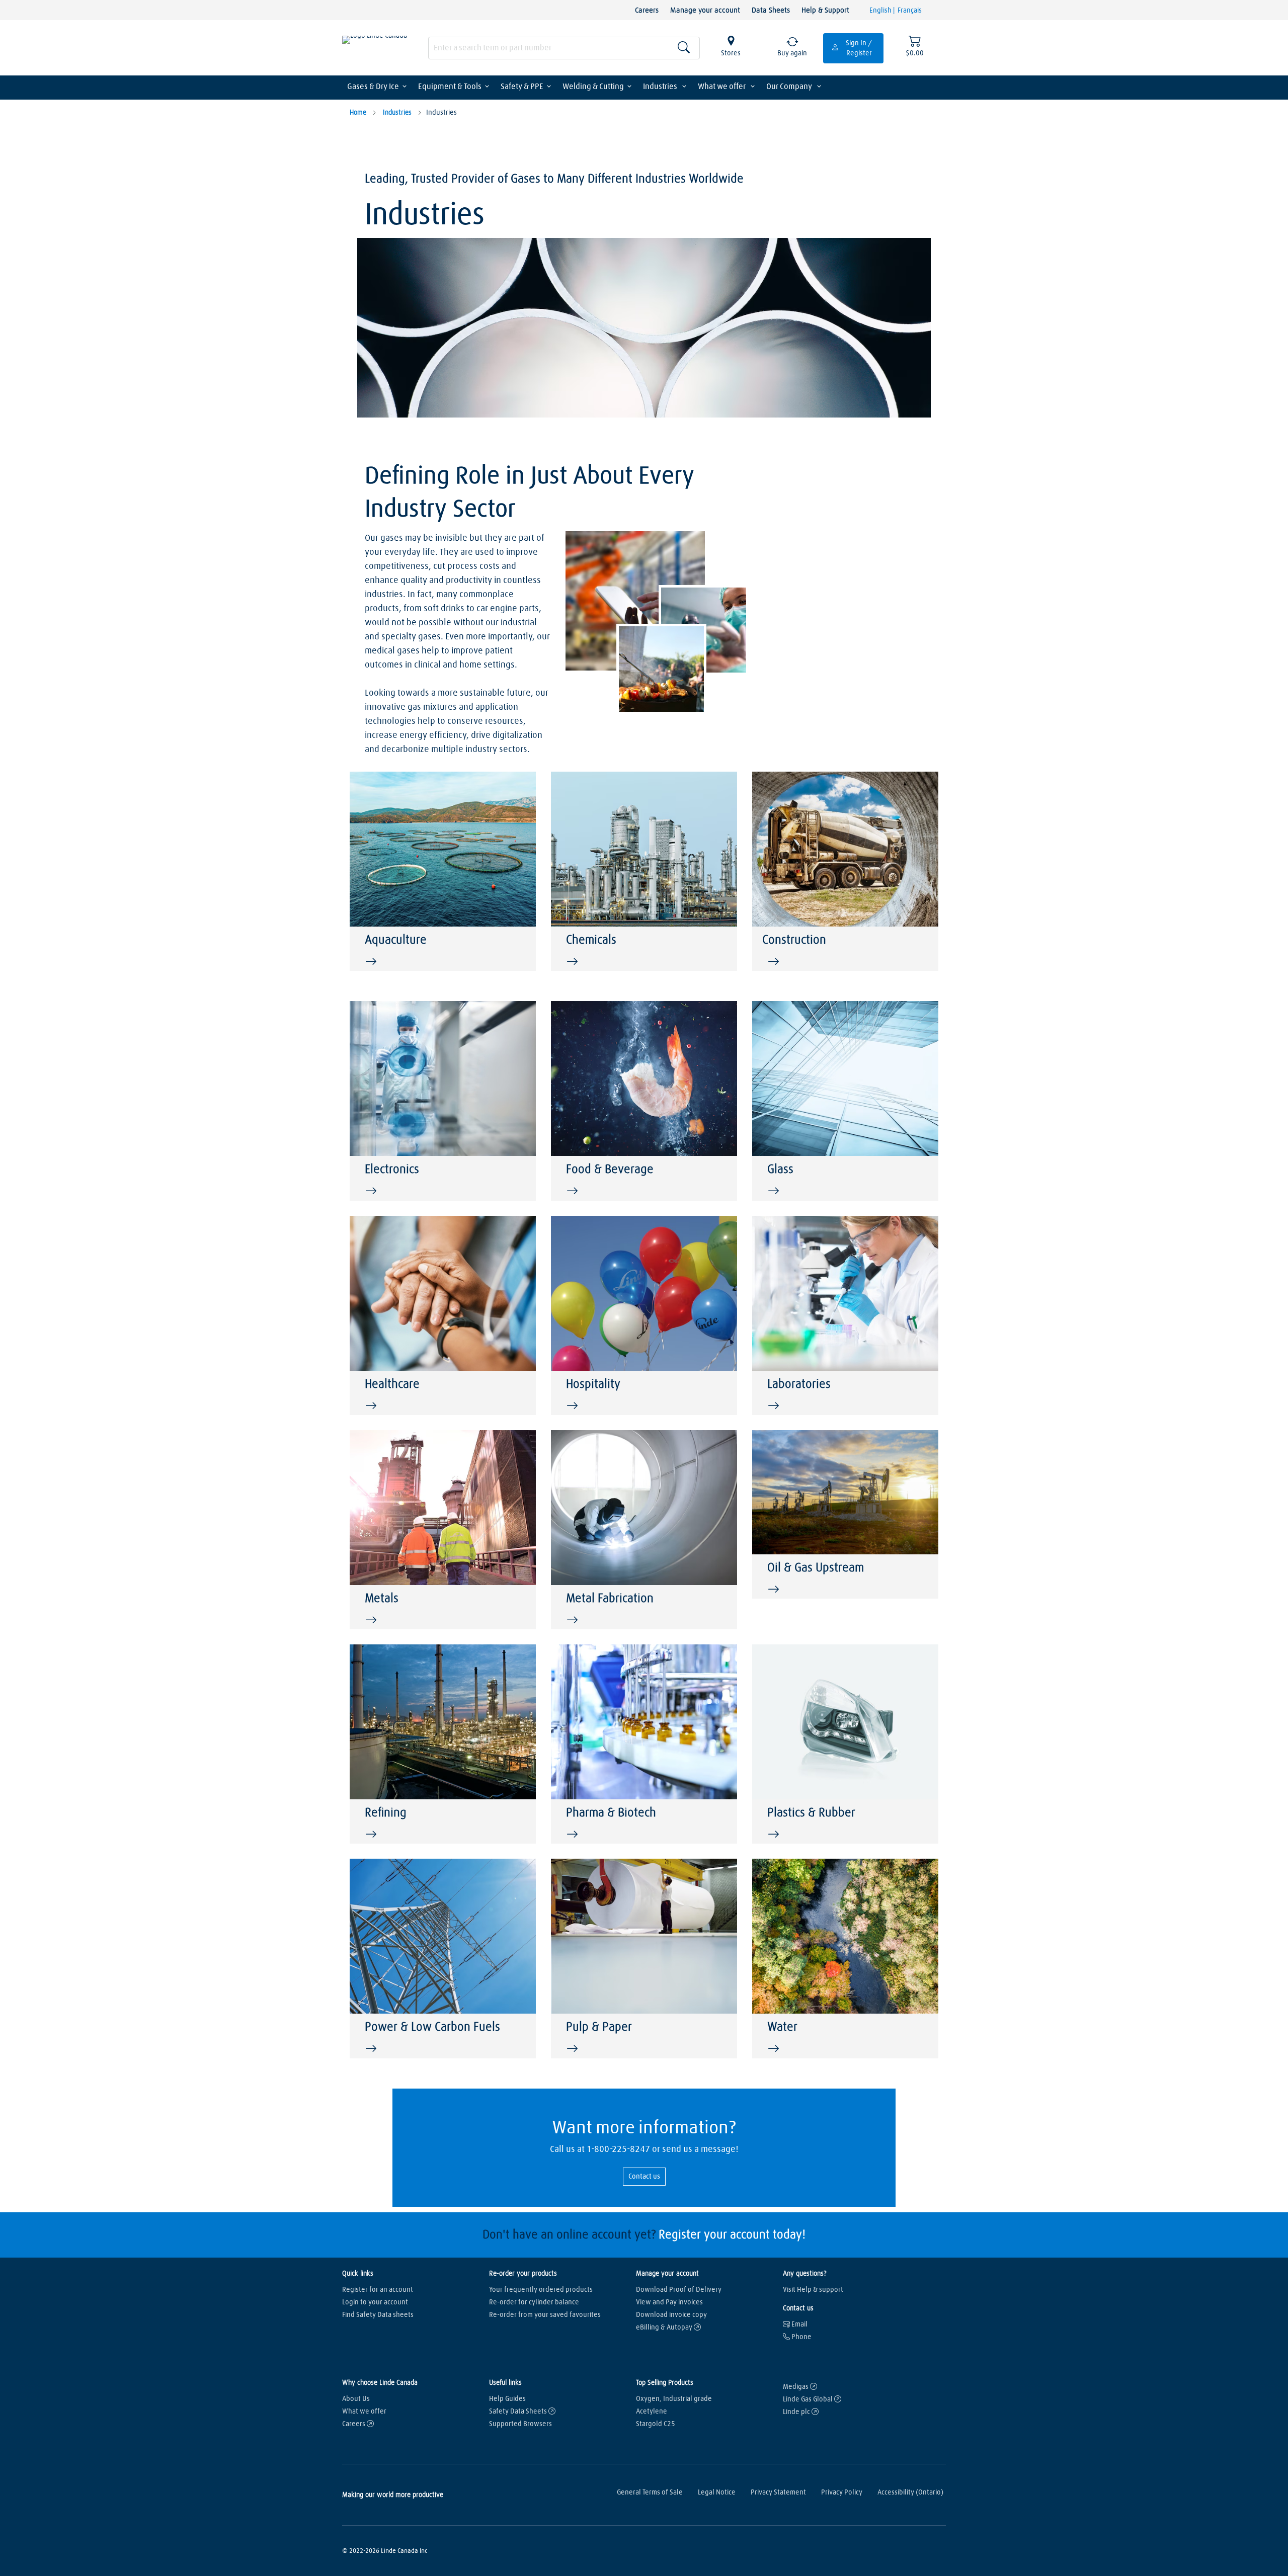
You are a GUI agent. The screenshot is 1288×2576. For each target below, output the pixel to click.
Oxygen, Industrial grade (674, 2399)
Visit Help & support (813, 2290)
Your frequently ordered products (541, 2290)
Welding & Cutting (593, 87)
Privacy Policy (842, 2492)
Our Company (790, 87)
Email (799, 2324)
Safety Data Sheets (519, 2412)
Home (358, 113)
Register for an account (378, 2290)
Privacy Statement (778, 2492)
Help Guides (507, 2399)
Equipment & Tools (450, 87)
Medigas (796, 2387)
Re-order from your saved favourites (545, 2315)
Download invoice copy (671, 2315)
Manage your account (705, 10)
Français (910, 11)
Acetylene (652, 2412)
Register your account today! (732, 2235)
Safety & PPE (522, 87)
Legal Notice (717, 2492)
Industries (661, 87)
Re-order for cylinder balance (534, 2302)
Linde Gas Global (809, 2399)
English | (883, 11)
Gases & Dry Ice (373, 87)
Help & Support (825, 10)
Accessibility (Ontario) (910, 2492)
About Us (356, 2399)
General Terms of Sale (650, 2492)
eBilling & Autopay (665, 2328)
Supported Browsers (520, 2424)
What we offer (722, 87)
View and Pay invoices (669, 2302)
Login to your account (375, 2302)
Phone (801, 2337)
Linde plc (797, 2412)
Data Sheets (771, 10)
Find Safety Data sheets (378, 2315)
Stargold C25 (656, 2424)
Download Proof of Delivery (679, 2290)
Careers (647, 10)
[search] (564, 48)
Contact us (644, 2177)
